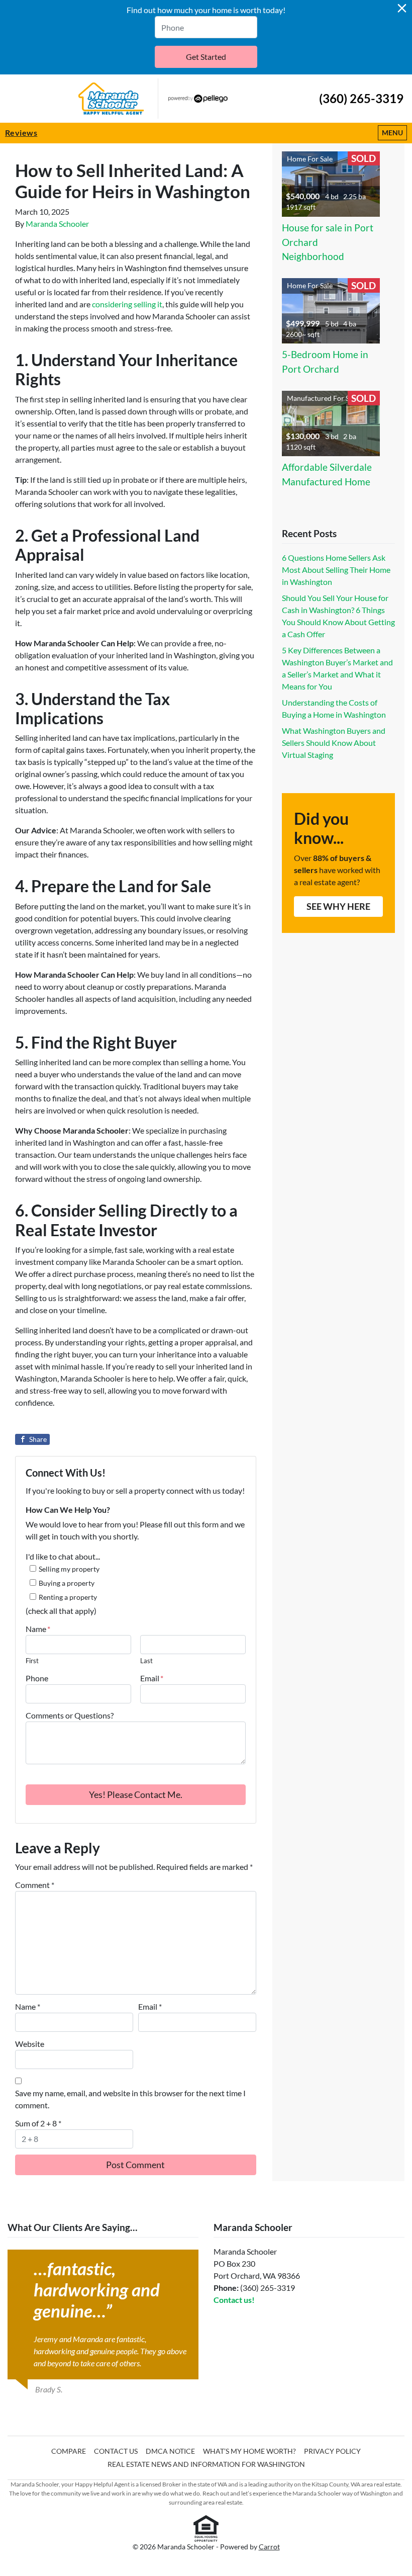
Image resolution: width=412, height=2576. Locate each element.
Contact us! (234, 2300)
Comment (35, 1885)
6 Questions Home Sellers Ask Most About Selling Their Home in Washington (336, 570)
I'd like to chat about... (63, 1556)
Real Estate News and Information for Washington (206, 2464)
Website (30, 2044)
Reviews (21, 133)
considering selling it (127, 304)
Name (38, 1629)
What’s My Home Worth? (249, 2451)
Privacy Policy (332, 2451)
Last (146, 1661)
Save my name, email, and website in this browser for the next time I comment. (130, 2099)
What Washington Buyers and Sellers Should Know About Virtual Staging (334, 743)
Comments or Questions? (70, 1715)
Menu (394, 132)
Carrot (269, 2547)
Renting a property (68, 1597)
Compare (69, 2451)
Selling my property (69, 1569)
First (32, 1661)
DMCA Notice (170, 2451)
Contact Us (116, 2451)
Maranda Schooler (57, 224)
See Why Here (338, 906)
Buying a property (67, 1583)
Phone (37, 1678)
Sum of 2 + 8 (38, 2123)
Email (152, 1678)
